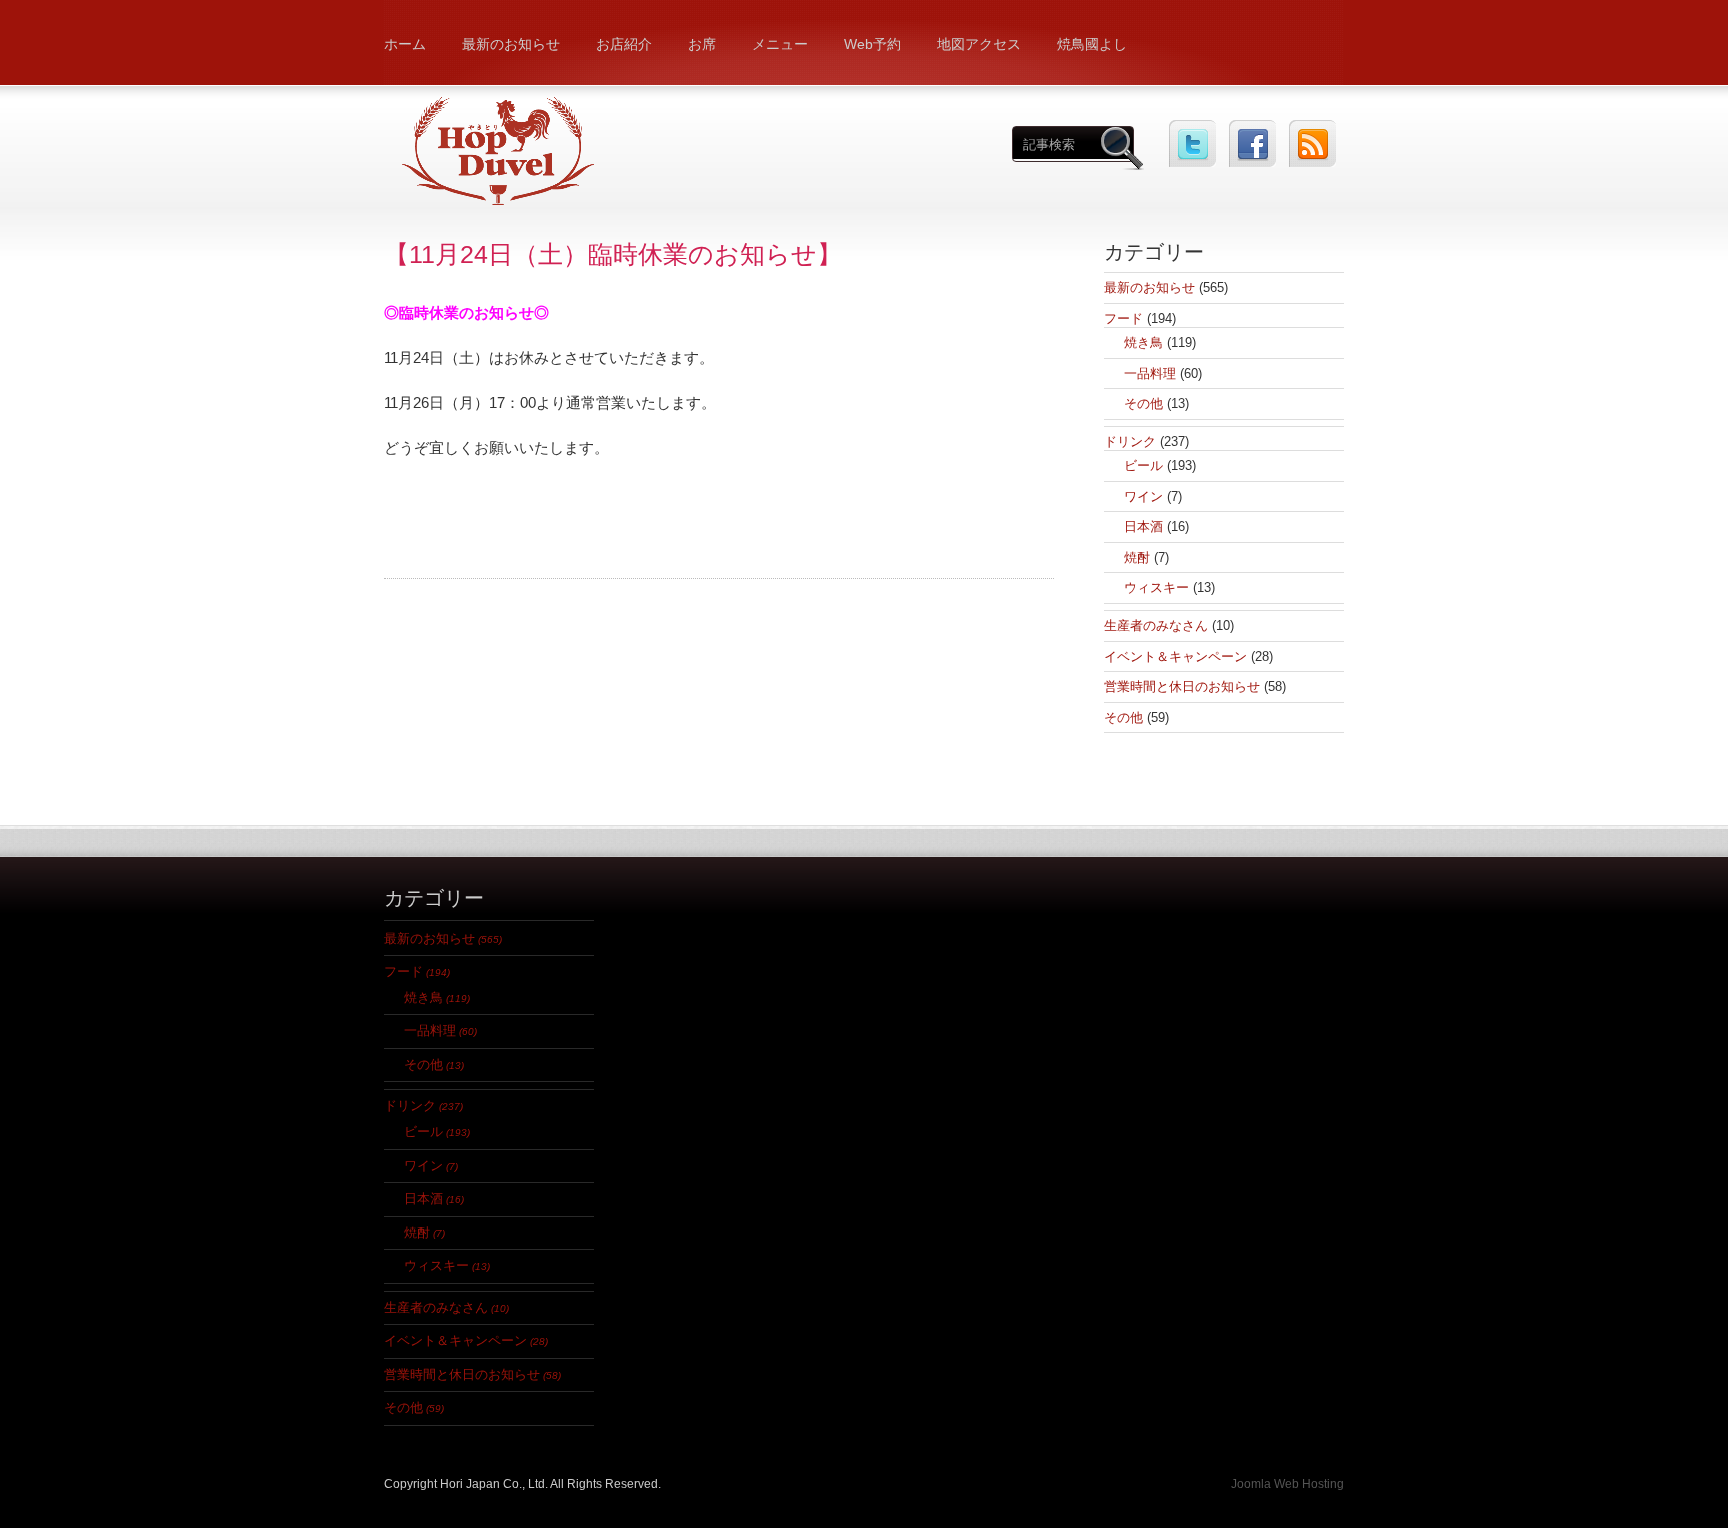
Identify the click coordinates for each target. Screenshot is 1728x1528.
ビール (1143, 465)
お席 (702, 44)
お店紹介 (624, 44)
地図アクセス (979, 44)
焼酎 (1137, 557)
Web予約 (872, 44)
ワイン (1143, 496)
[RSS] (1312, 143)
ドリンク (1130, 441)
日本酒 (1143, 526)
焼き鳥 (1143, 342)
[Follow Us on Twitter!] (1192, 143)
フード (1123, 318)
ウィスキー (1156, 587)
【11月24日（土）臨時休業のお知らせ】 (613, 254)
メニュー (780, 44)
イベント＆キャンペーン (1175, 656)
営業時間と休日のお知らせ (1182, 686)
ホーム (405, 44)
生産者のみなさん (1156, 625)
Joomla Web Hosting (1287, 1484)
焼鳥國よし (1092, 44)
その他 (1143, 403)
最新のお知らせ (511, 44)
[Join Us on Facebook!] (1252, 143)
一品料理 (1150, 373)
